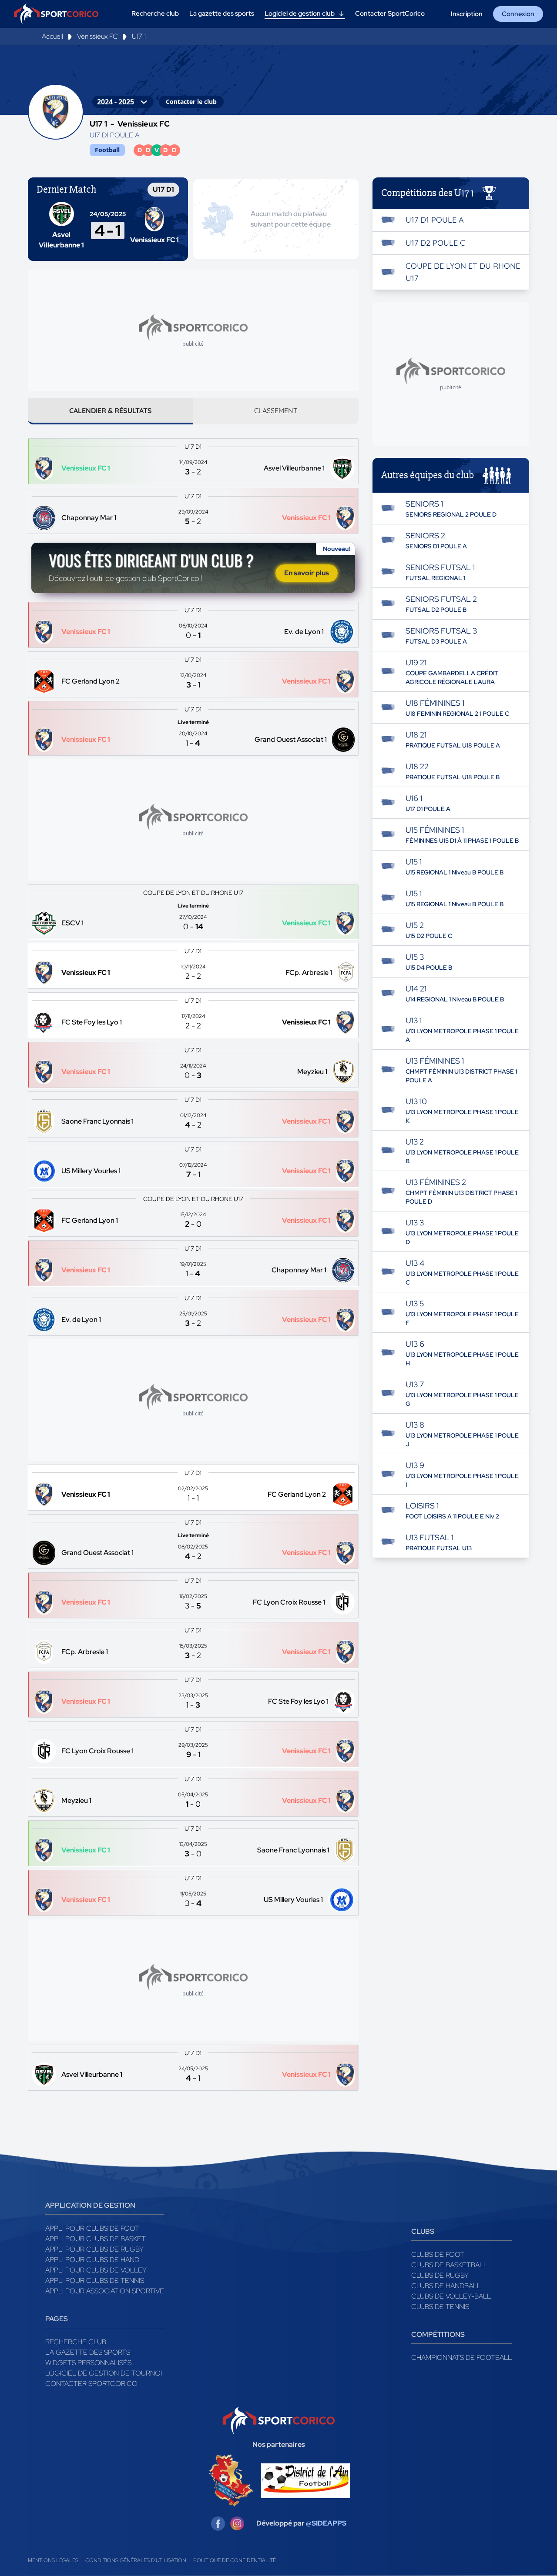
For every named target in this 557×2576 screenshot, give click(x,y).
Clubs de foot (438, 2254)
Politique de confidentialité (235, 2560)
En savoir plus (307, 573)
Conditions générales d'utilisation (136, 2560)
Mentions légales (53, 2560)
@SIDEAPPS (326, 2523)
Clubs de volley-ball (451, 2296)
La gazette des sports (88, 2352)
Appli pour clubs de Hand (92, 2260)
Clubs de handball (446, 2286)
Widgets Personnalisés (88, 2363)
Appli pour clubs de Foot (92, 2228)
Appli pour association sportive (105, 2291)
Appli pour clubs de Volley (96, 2270)
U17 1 (139, 36)
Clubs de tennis (440, 2307)
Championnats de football (461, 2357)
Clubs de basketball (449, 2265)
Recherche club (76, 2342)
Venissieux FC (97, 36)
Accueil (52, 36)
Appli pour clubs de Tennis (95, 2281)
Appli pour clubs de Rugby (94, 2249)
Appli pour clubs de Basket (96, 2239)
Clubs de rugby (440, 2275)
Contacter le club (191, 102)
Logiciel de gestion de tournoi (104, 2373)
